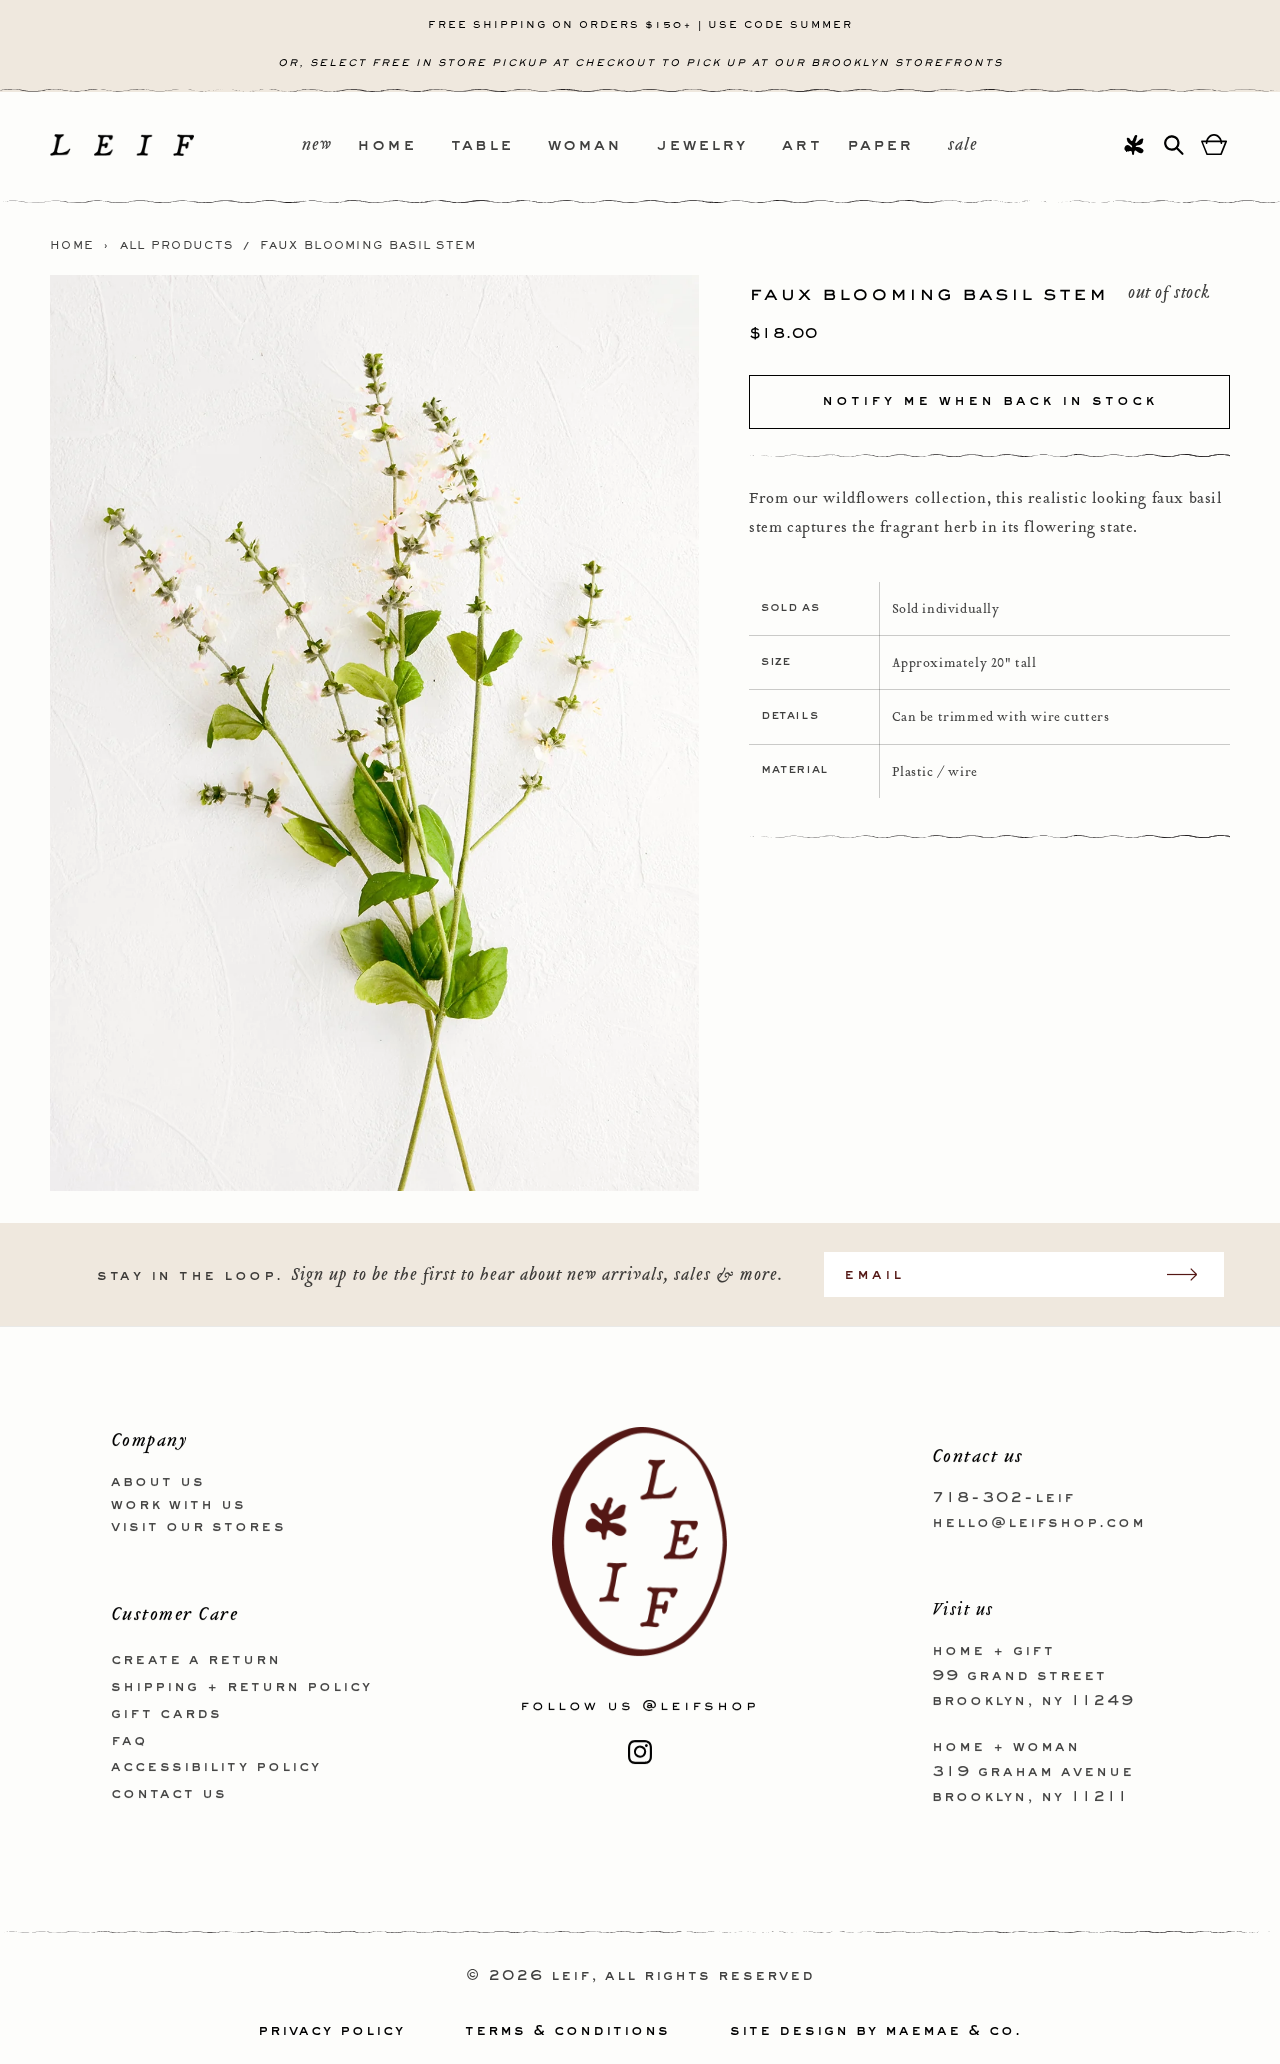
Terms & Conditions (567, 2031)
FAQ (129, 1741)
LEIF (571, 1976)
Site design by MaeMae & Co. (876, 2031)
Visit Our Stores (198, 1527)
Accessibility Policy (216, 1767)
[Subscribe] (1192, 1274)
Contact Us (169, 1794)
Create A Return (196, 1660)
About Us (158, 1482)
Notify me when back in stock (989, 401)
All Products (177, 246)
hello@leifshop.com (1039, 1523)
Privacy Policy (331, 2031)
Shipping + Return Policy (241, 1687)
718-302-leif (1003, 1498)
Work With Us (178, 1505)
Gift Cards (166, 1714)
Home (72, 246)
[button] (404, 146)
